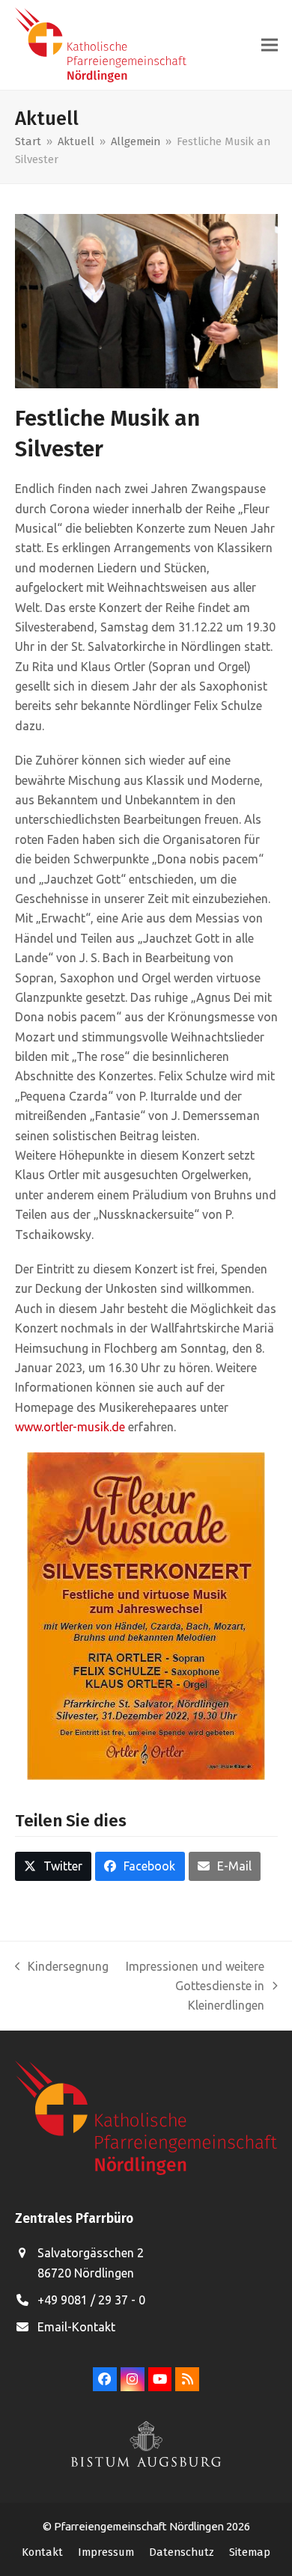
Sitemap (250, 2552)
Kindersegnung (62, 1968)
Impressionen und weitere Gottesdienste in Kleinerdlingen (194, 1988)
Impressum (106, 2552)
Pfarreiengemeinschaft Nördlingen (140, 2526)
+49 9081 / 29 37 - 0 (91, 2300)
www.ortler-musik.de (70, 1427)
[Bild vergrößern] (146, 300)
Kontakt (42, 2552)
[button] (270, 45)
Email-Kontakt (76, 2327)
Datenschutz (182, 2552)
